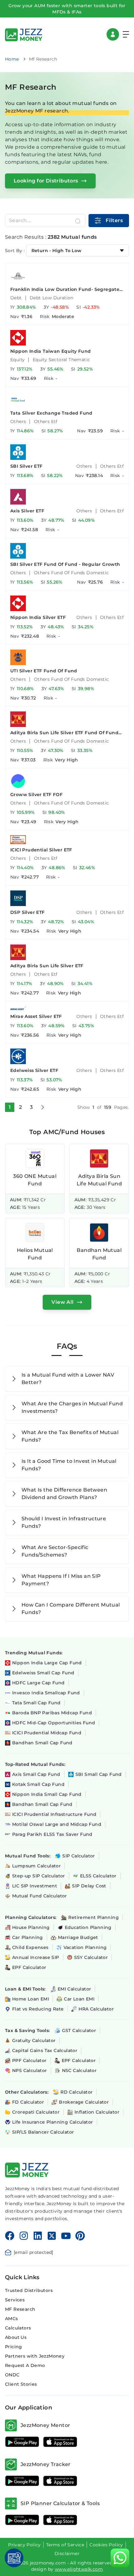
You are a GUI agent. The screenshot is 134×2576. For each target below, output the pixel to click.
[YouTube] (66, 2236)
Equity (17, 360)
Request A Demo (25, 2365)
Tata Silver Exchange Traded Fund (51, 413)
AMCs (12, 2319)
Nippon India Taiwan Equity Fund (50, 351)
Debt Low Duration (52, 298)
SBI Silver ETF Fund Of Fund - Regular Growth (65, 564)
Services (15, 2300)
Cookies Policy (106, 2545)
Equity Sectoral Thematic (62, 360)
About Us (16, 2337)
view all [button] (62, 1302)
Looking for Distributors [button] (46, 181)
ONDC (12, 2375)
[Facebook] (10, 2236)
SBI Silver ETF (26, 466)
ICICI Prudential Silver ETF (41, 850)
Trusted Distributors (29, 2290)
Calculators (18, 2328)
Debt (16, 298)
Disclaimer (67, 2554)
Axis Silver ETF (27, 511)
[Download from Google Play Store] (22, 2442)
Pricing (14, 2347)
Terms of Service (65, 2545)
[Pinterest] (80, 2236)
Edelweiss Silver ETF (34, 1070)
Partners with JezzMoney (35, 2356)
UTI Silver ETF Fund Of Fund (44, 671)
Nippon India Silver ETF (38, 617)
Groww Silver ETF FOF (36, 795)
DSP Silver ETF (28, 912)
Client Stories (21, 2384)
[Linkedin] (38, 2236)
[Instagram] (24, 2236)
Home (12, 59)
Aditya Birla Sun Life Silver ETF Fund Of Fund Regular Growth (64, 733)
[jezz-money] (24, 34)
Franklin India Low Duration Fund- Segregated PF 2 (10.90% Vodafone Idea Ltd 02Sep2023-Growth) (67, 289)
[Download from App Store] (60, 2442)
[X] (52, 2236)
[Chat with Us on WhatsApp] (120, 2558)
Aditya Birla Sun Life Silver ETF (47, 966)
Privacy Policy (24, 2545)
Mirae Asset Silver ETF (36, 1016)
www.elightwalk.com (79, 2569)
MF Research (20, 2309)
